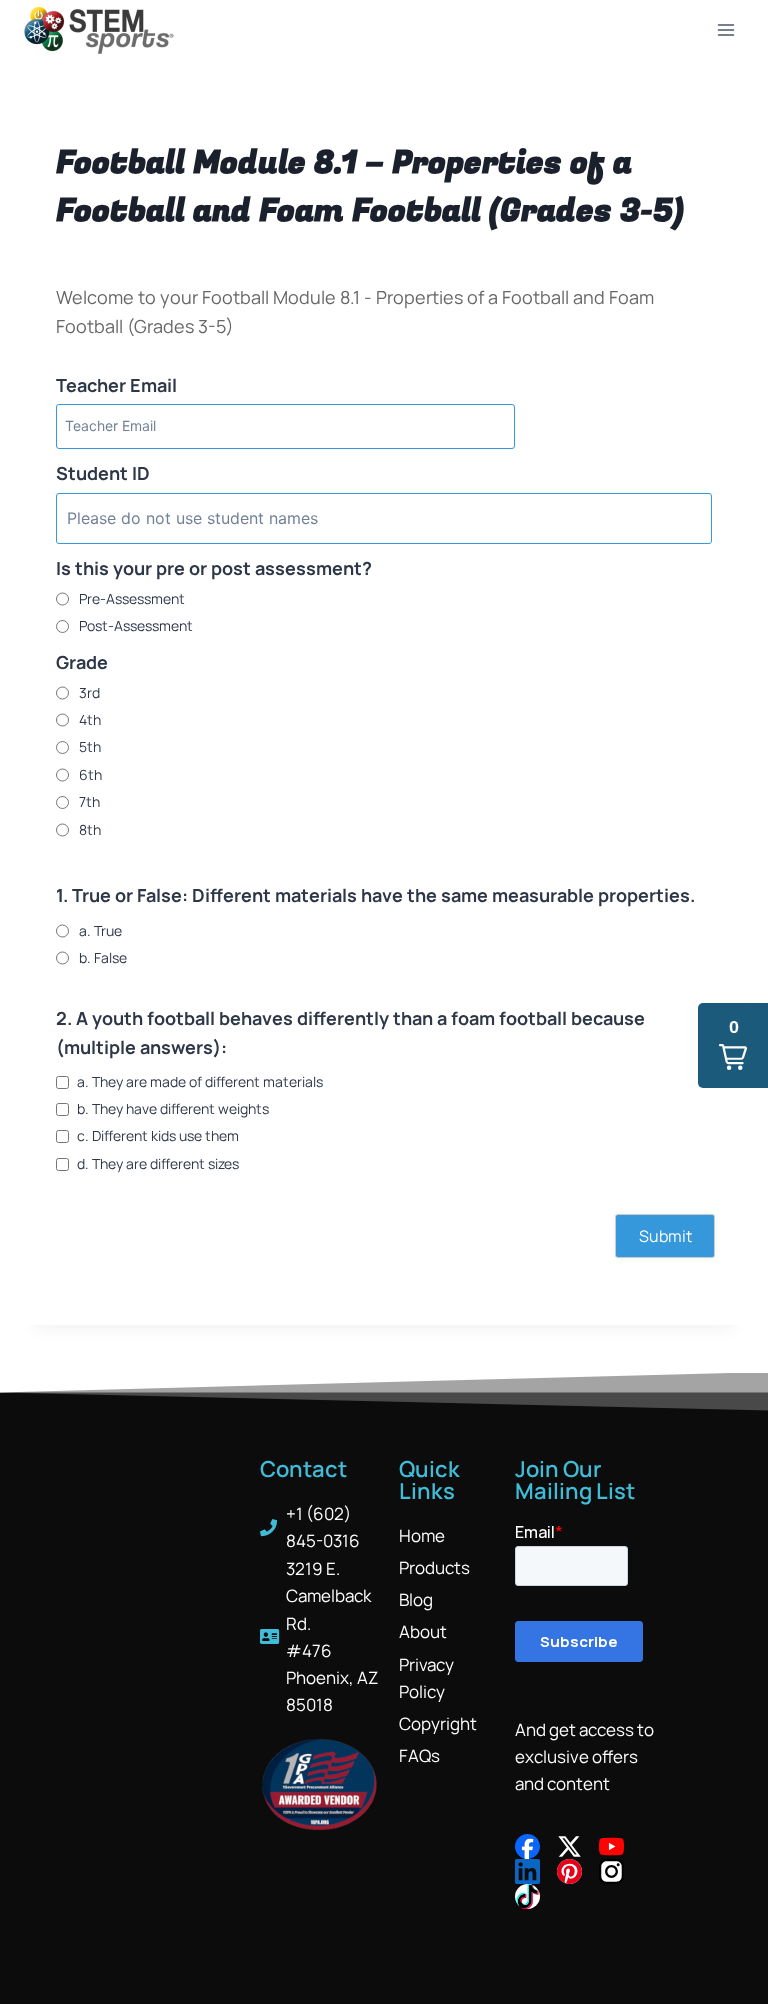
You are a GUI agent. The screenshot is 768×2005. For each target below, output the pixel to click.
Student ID (103, 473)
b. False (103, 957)
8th (90, 829)
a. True (100, 930)
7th (89, 801)
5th (90, 746)
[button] (733, 1045)
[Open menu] (725, 29)
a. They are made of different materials (200, 1081)
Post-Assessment (136, 625)
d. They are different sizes (158, 1163)
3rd (89, 692)
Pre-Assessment (132, 598)
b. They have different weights (173, 1108)
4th (90, 719)
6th (90, 774)
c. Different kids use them (158, 1135)
